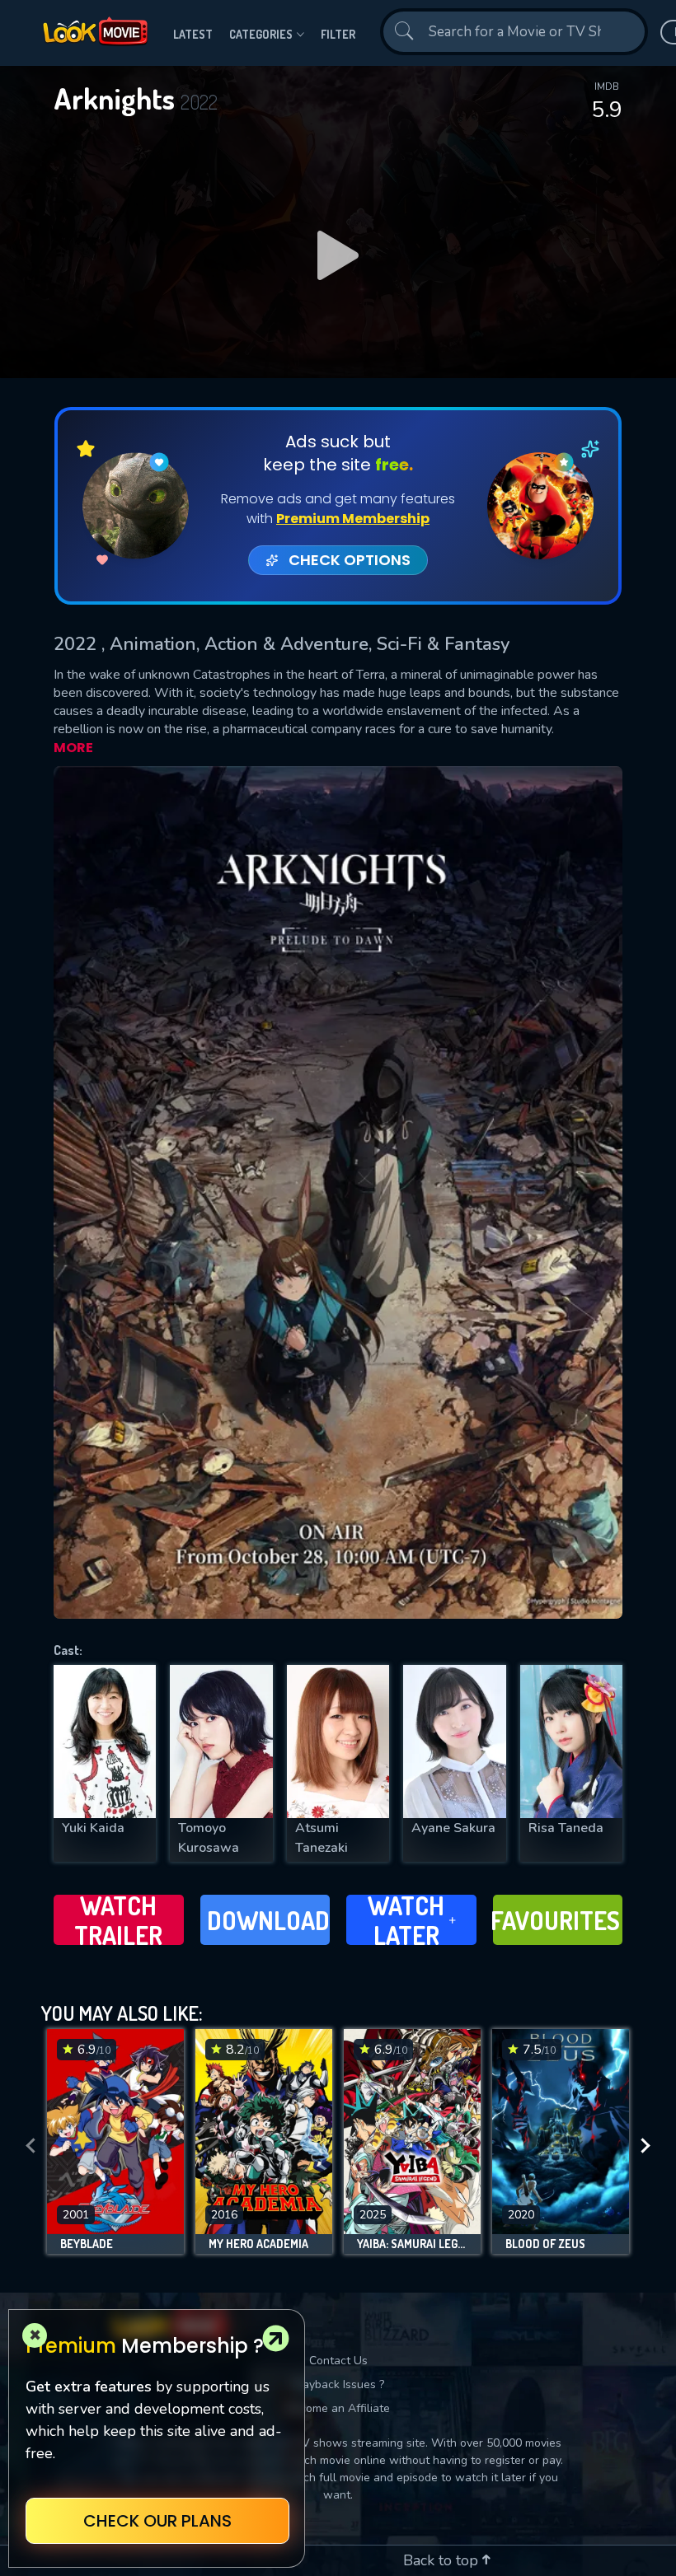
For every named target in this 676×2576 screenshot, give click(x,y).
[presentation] (31, 2146)
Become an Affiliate (338, 2408)
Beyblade (87, 2244)
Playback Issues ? (338, 2384)
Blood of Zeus (545, 2244)
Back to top (443, 2560)
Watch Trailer (118, 1920)
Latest (193, 34)
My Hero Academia (258, 2244)
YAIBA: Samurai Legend (412, 2244)
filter (338, 34)
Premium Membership (353, 519)
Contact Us (338, 2361)
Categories (261, 34)
